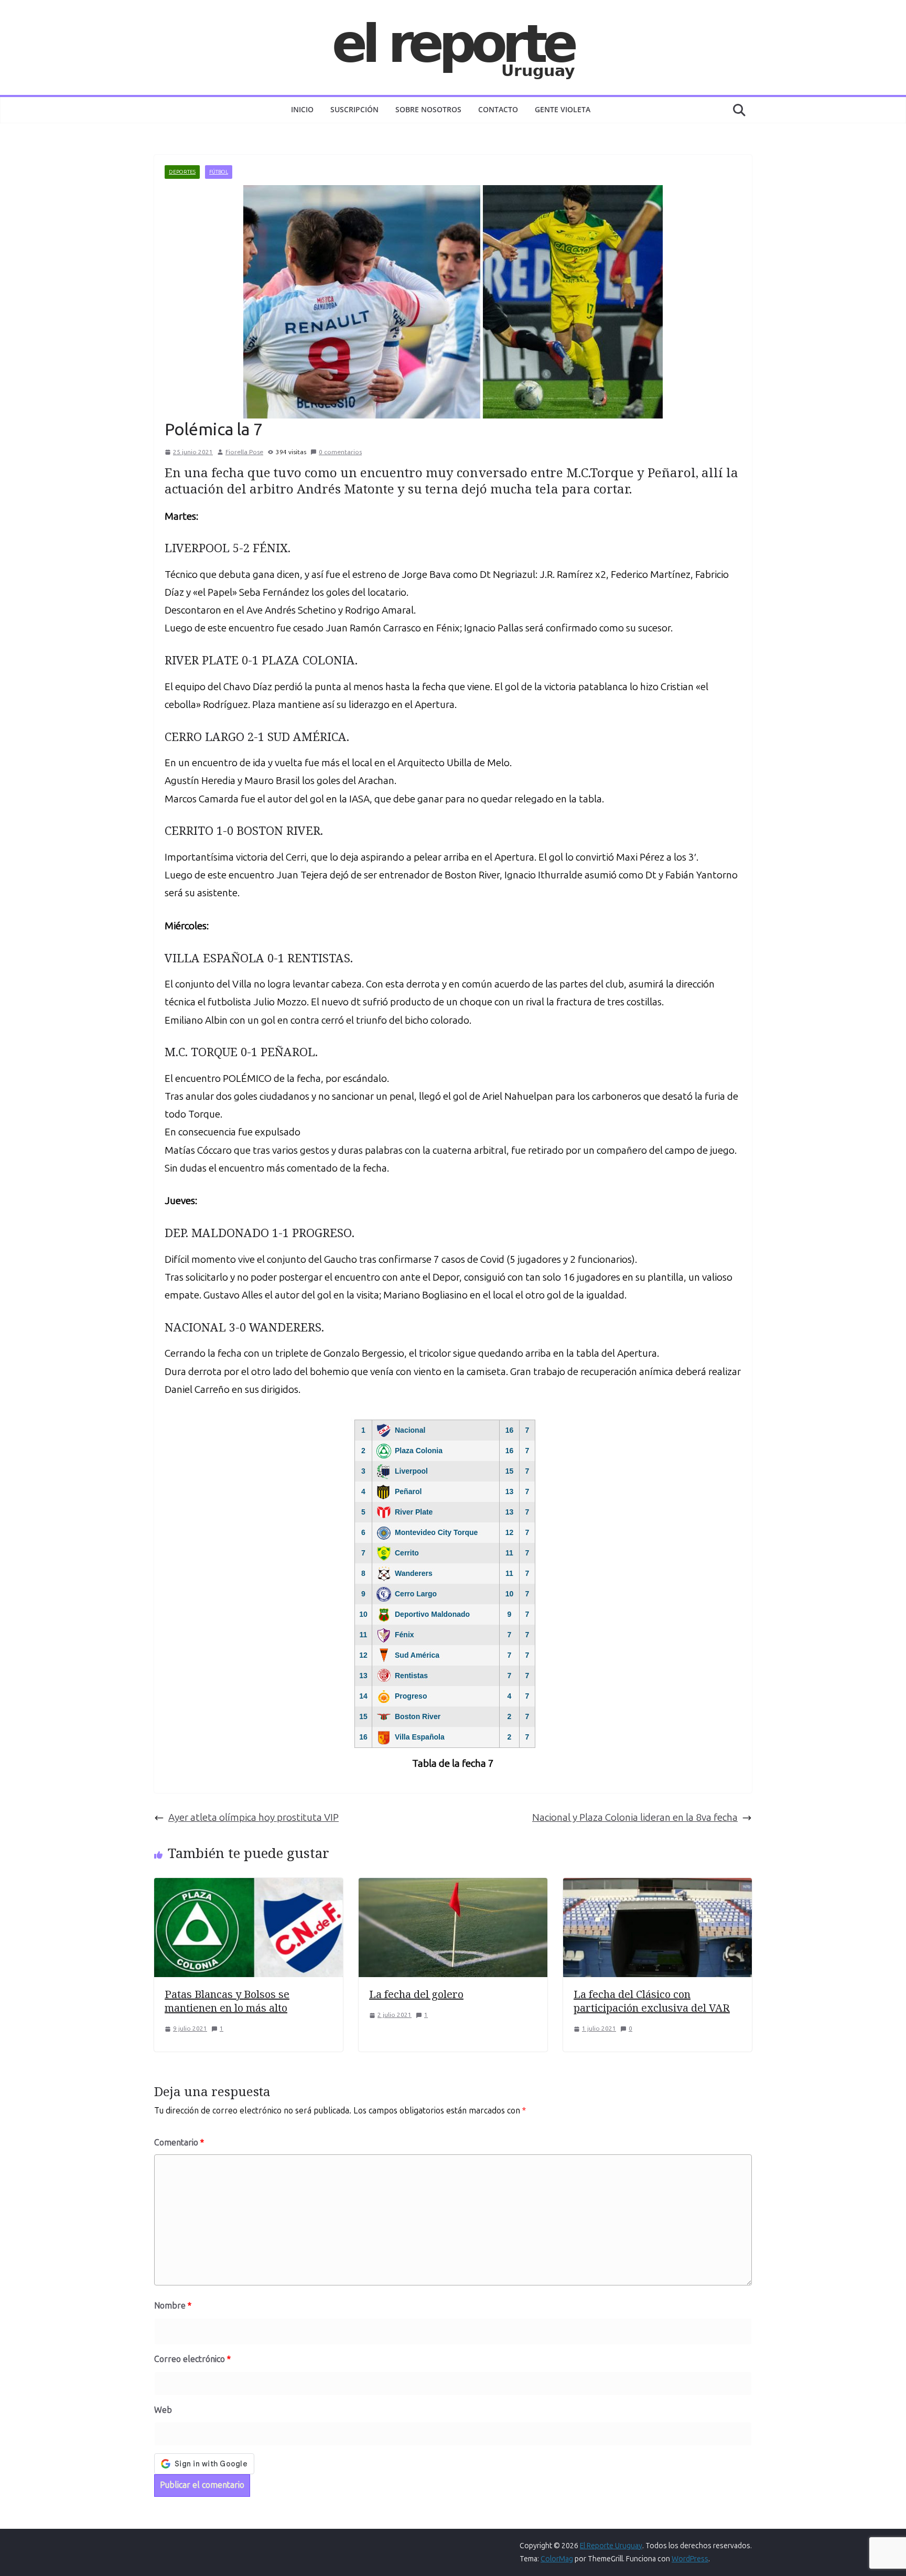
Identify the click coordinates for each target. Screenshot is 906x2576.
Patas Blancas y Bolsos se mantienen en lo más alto (227, 2001)
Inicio (302, 109)
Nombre (173, 2306)
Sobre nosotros (428, 109)
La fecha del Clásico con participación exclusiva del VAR (652, 2001)
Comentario (179, 2143)
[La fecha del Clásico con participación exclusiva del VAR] (657, 1887)
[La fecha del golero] (453, 1887)
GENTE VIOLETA (563, 109)
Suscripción (354, 109)
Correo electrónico (192, 2359)
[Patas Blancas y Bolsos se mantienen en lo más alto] (249, 1887)
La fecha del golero (416, 1994)
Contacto (498, 109)
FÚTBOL (219, 172)
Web (163, 2410)
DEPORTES (182, 172)
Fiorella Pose (244, 452)
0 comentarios (340, 452)
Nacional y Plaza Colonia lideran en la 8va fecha (635, 1817)
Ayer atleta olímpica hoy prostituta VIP (254, 1817)
